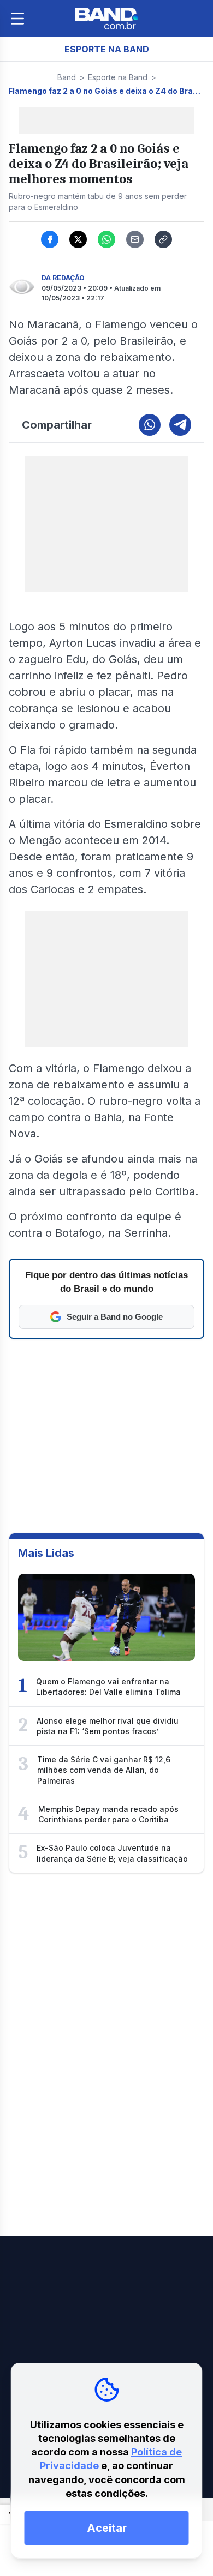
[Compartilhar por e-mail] (135, 239)
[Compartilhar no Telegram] (180, 425)
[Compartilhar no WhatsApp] (106, 239)
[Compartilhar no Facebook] (50, 239)
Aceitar (107, 2528)
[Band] (106, 19)
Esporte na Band (118, 77)
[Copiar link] (163, 239)
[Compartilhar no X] (78, 239)
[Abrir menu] (17, 19)
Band (67, 77)
